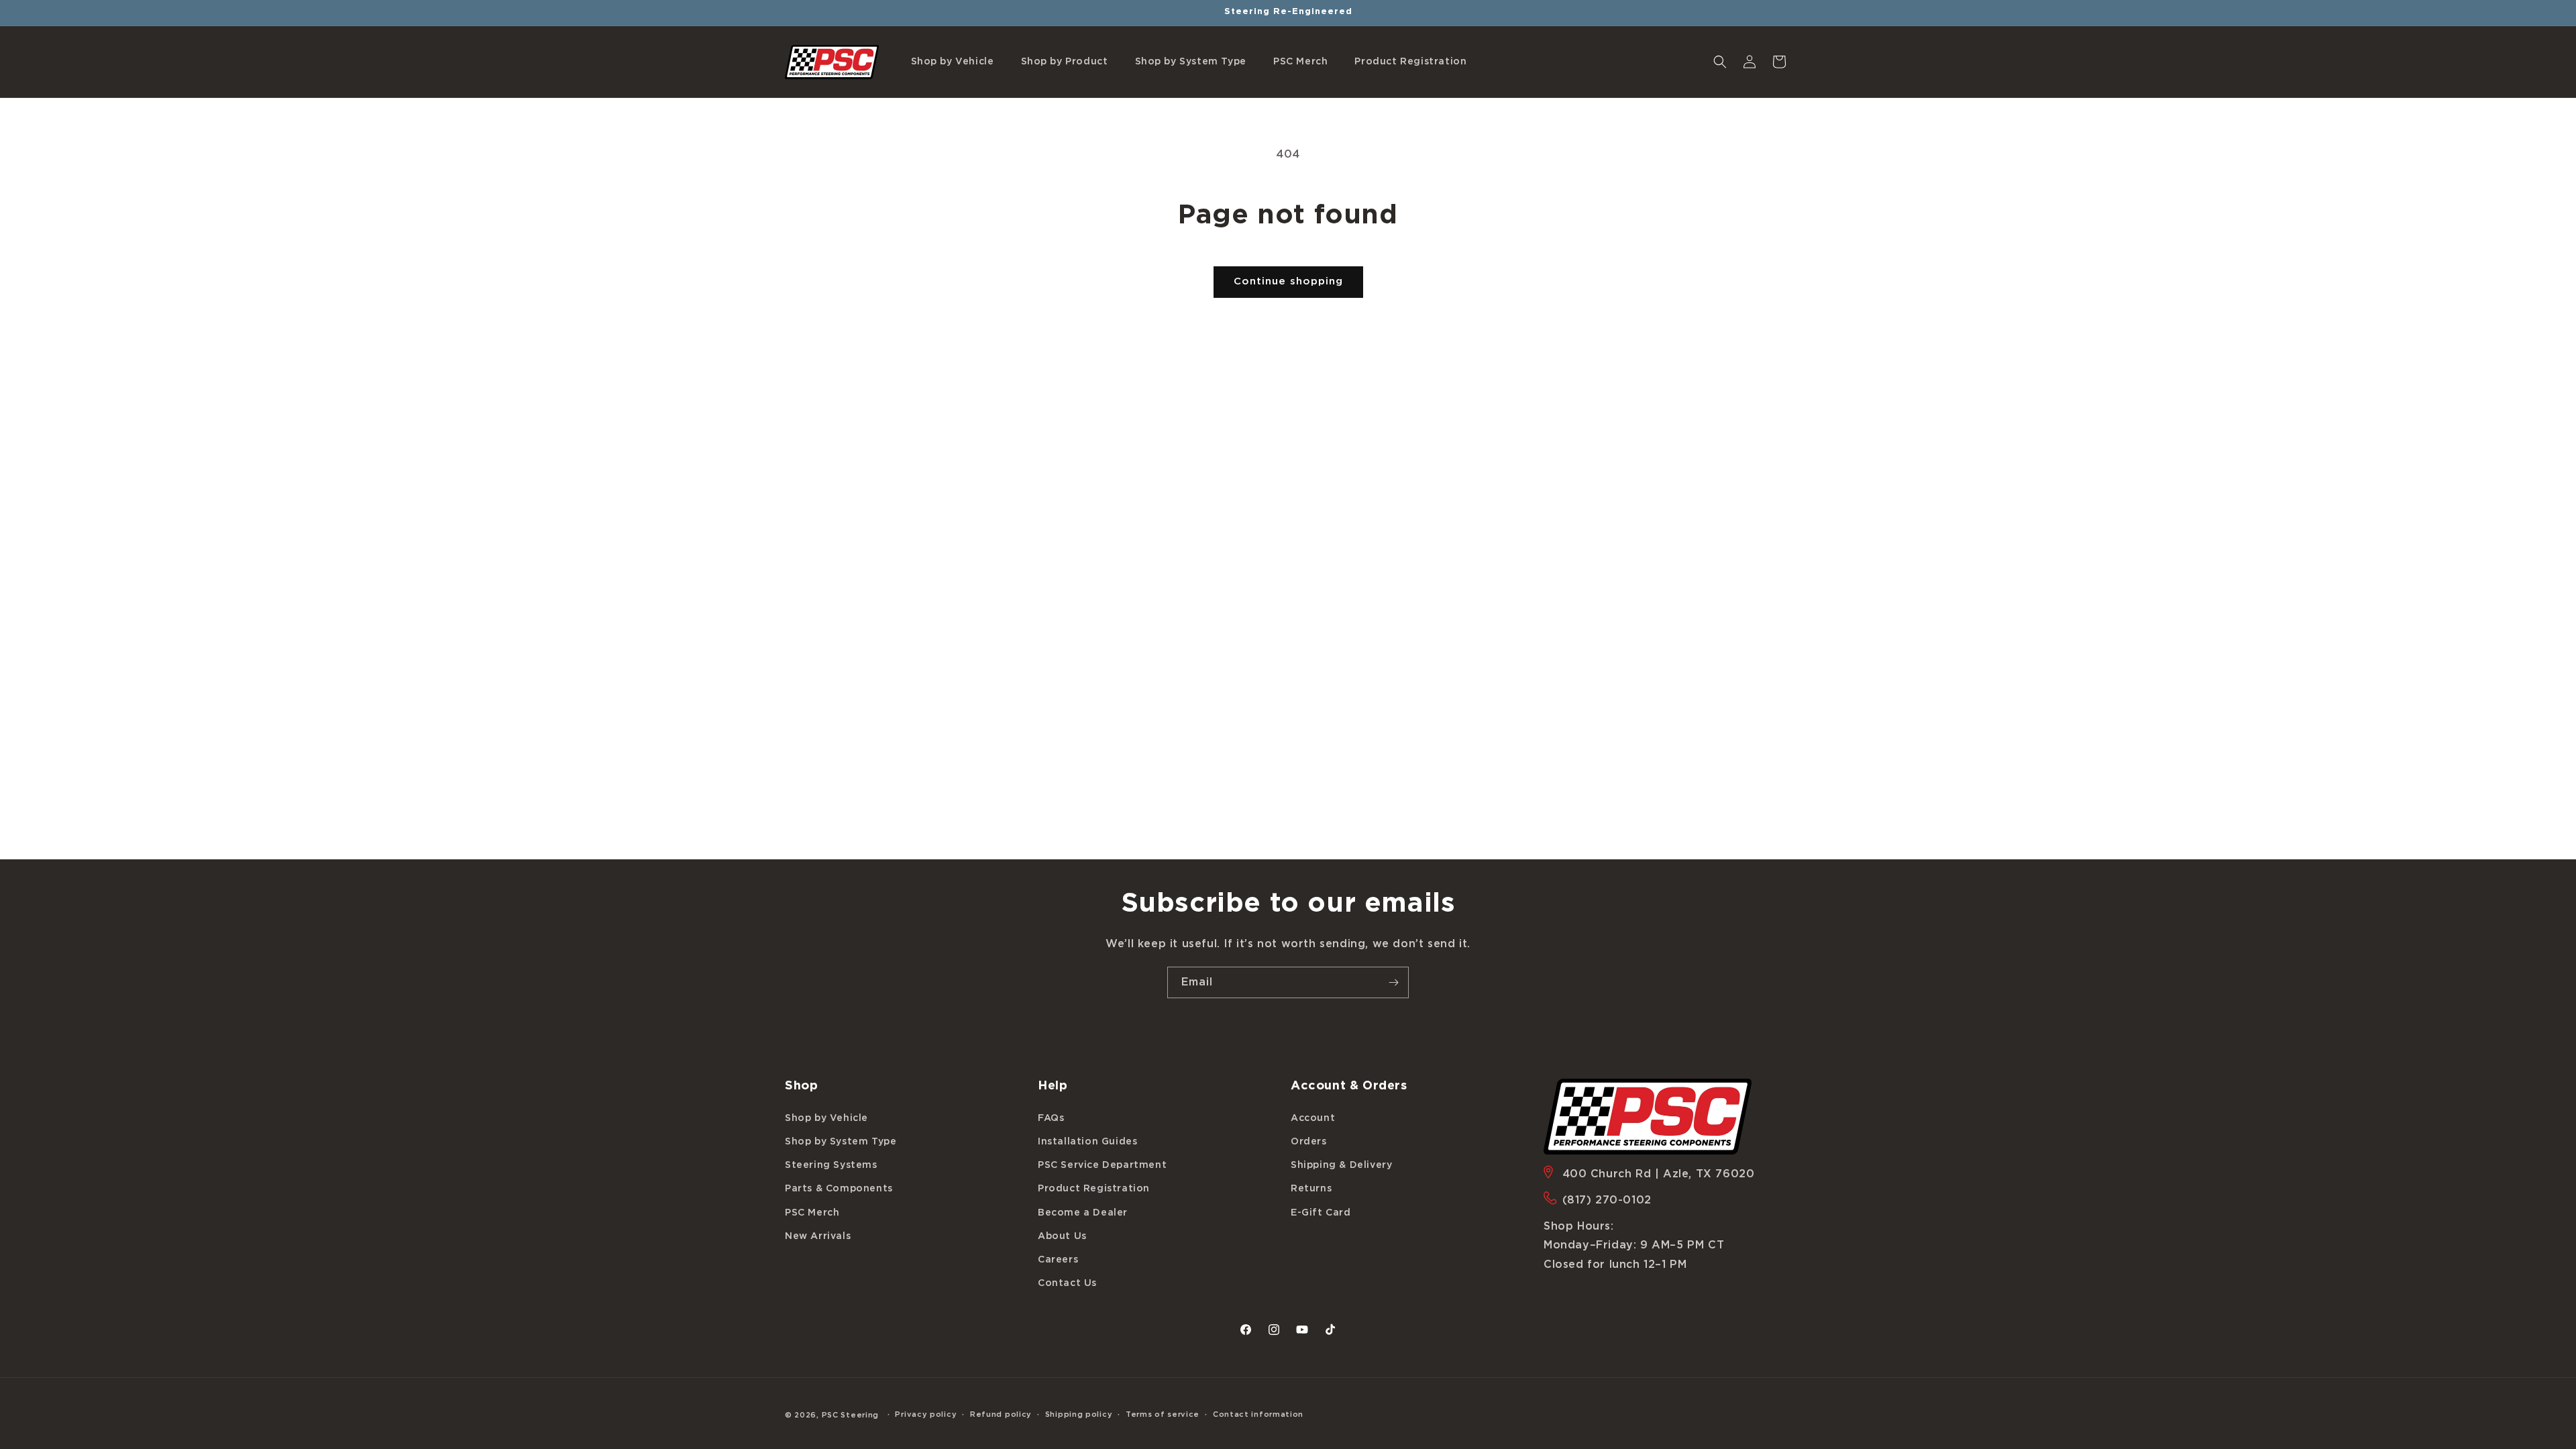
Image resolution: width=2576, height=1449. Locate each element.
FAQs (1051, 1118)
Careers (1058, 1260)
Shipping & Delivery (1341, 1165)
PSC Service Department (1102, 1165)
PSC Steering (850, 1415)
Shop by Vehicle (826, 1118)
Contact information (1258, 1414)
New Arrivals (818, 1236)
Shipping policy (1079, 1414)
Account (1313, 1118)
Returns (1311, 1189)
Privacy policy (926, 1414)
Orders (1309, 1142)
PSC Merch (812, 1213)
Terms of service (1163, 1414)
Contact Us (1067, 1283)
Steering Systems (831, 1165)
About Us (1062, 1236)
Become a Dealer (1083, 1213)
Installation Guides (1087, 1142)
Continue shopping (1288, 281)
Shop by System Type (841, 1142)
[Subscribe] (1393, 982)
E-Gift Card (1321, 1213)
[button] (953, 62)
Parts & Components (839, 1189)
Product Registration (1094, 1189)
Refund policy (1001, 1414)
